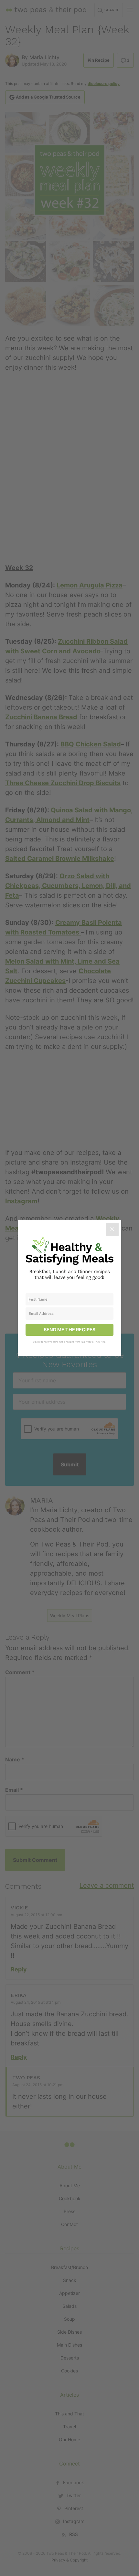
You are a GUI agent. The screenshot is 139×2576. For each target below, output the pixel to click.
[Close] (112, 1229)
